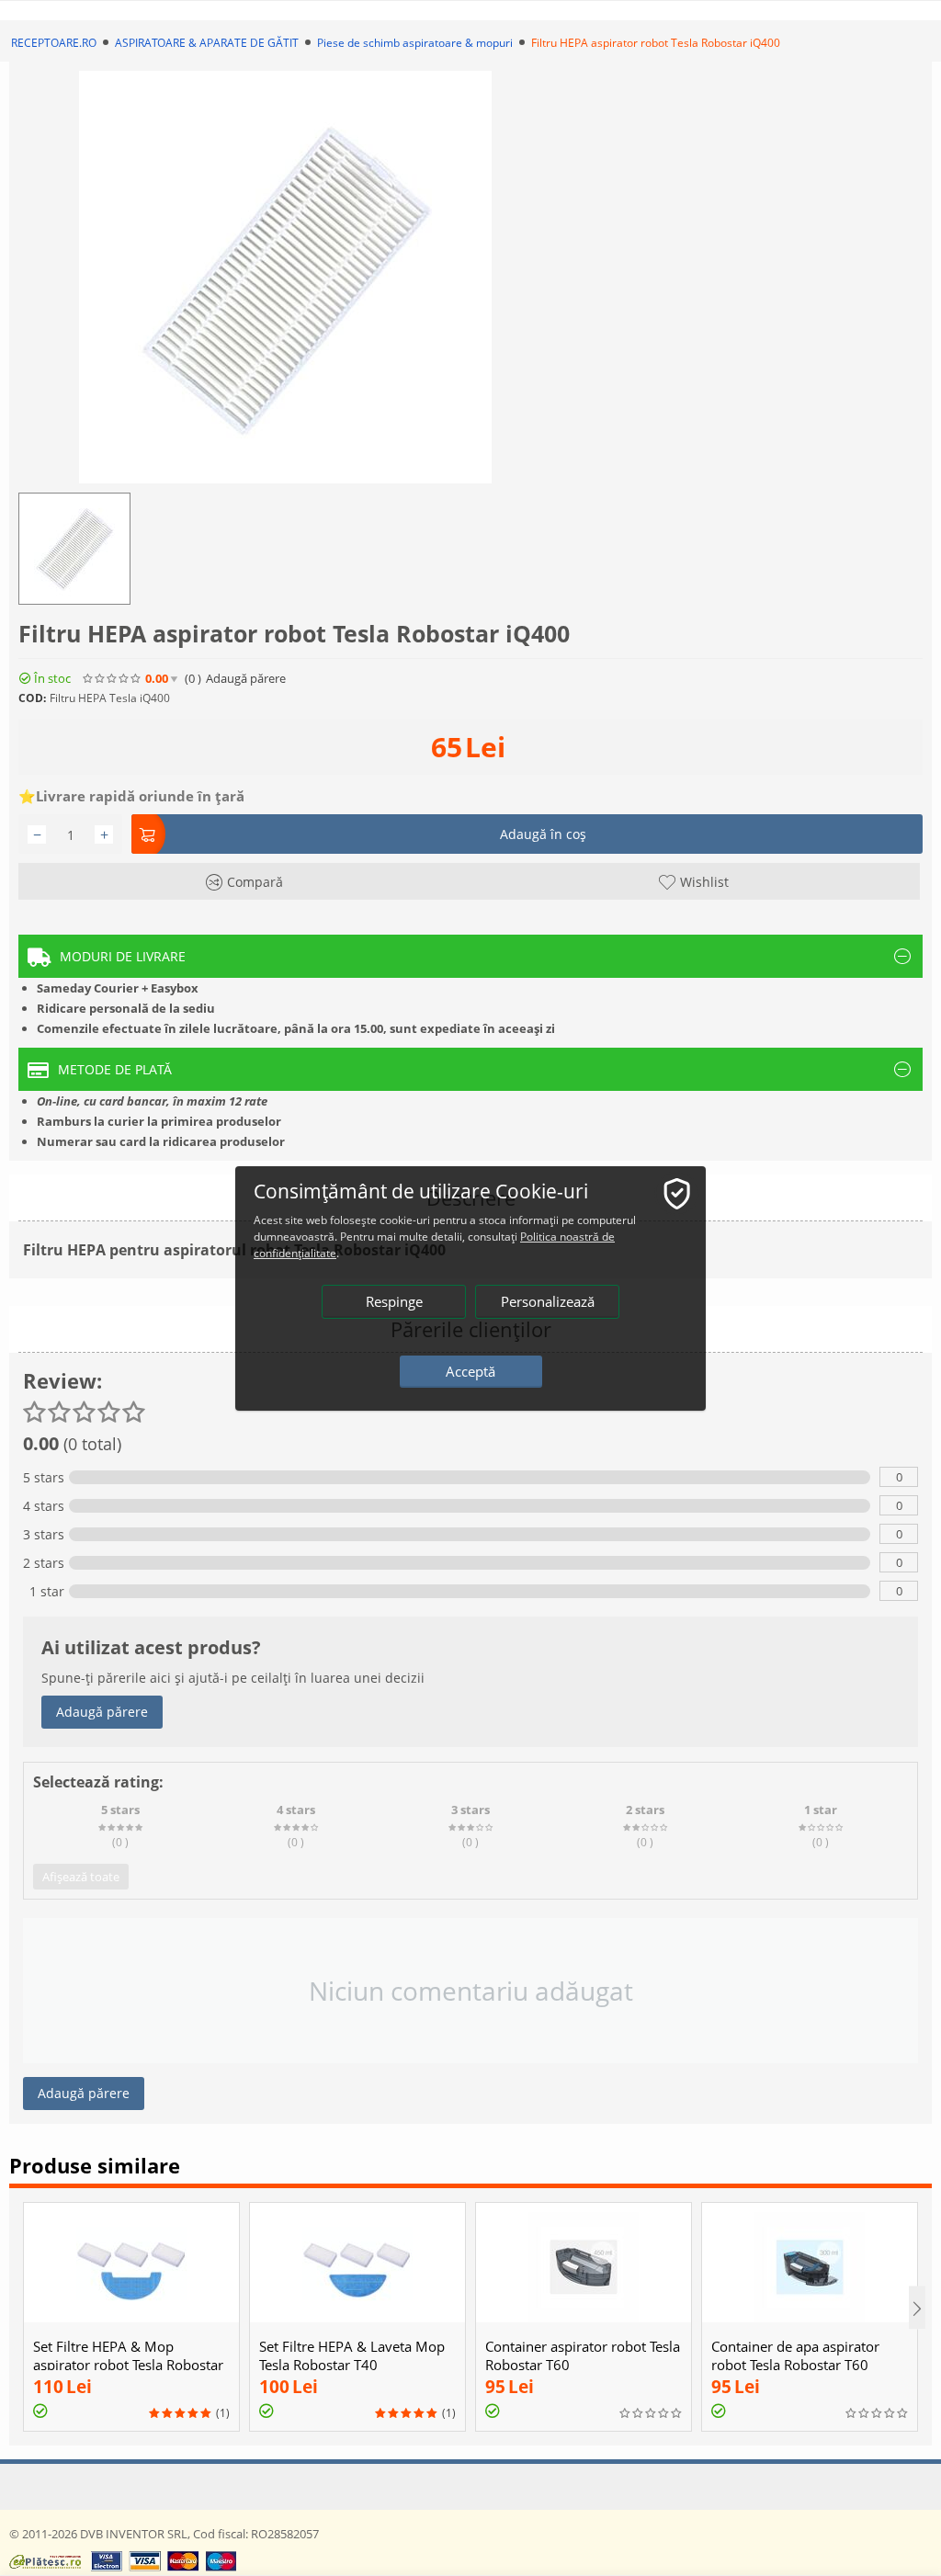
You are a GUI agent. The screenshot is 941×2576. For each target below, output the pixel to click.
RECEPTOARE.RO (54, 43)
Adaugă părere (102, 1712)
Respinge (394, 1301)
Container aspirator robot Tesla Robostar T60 (583, 2355)
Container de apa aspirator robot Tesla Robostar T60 (795, 2355)
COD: (32, 698)
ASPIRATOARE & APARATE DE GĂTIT (207, 43)
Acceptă (470, 1371)
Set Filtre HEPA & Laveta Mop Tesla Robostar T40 (352, 2355)
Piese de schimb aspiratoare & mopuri (415, 43)
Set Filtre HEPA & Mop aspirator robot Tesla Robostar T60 (128, 2365)
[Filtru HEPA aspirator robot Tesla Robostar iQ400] (285, 277)
